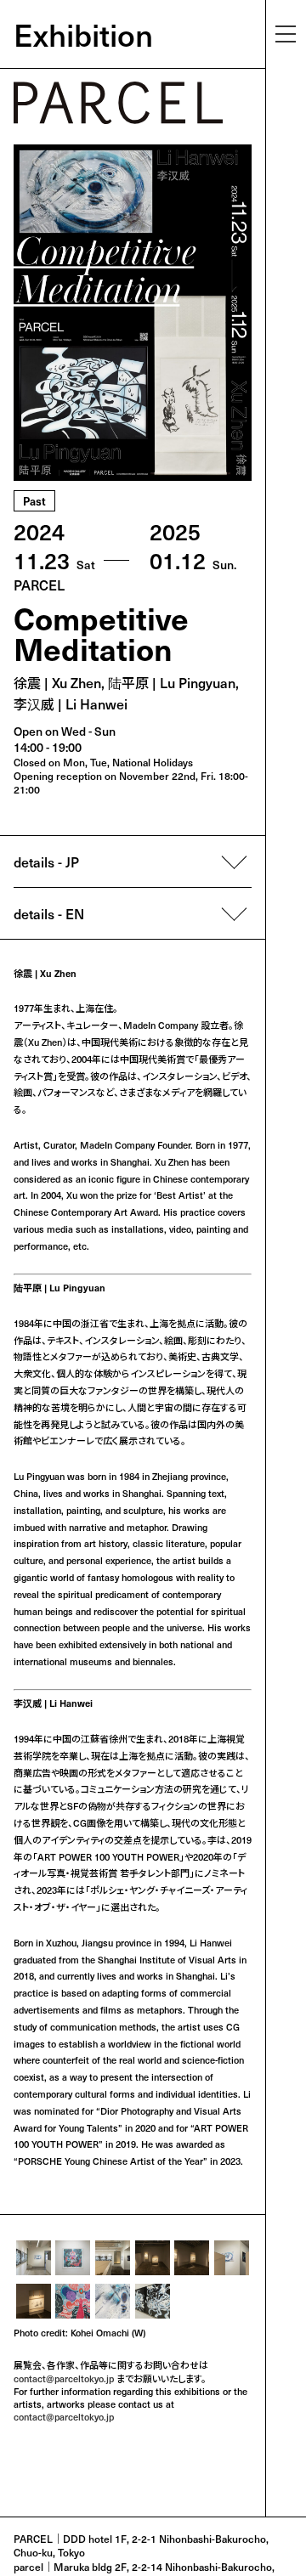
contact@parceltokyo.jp (64, 2378)
